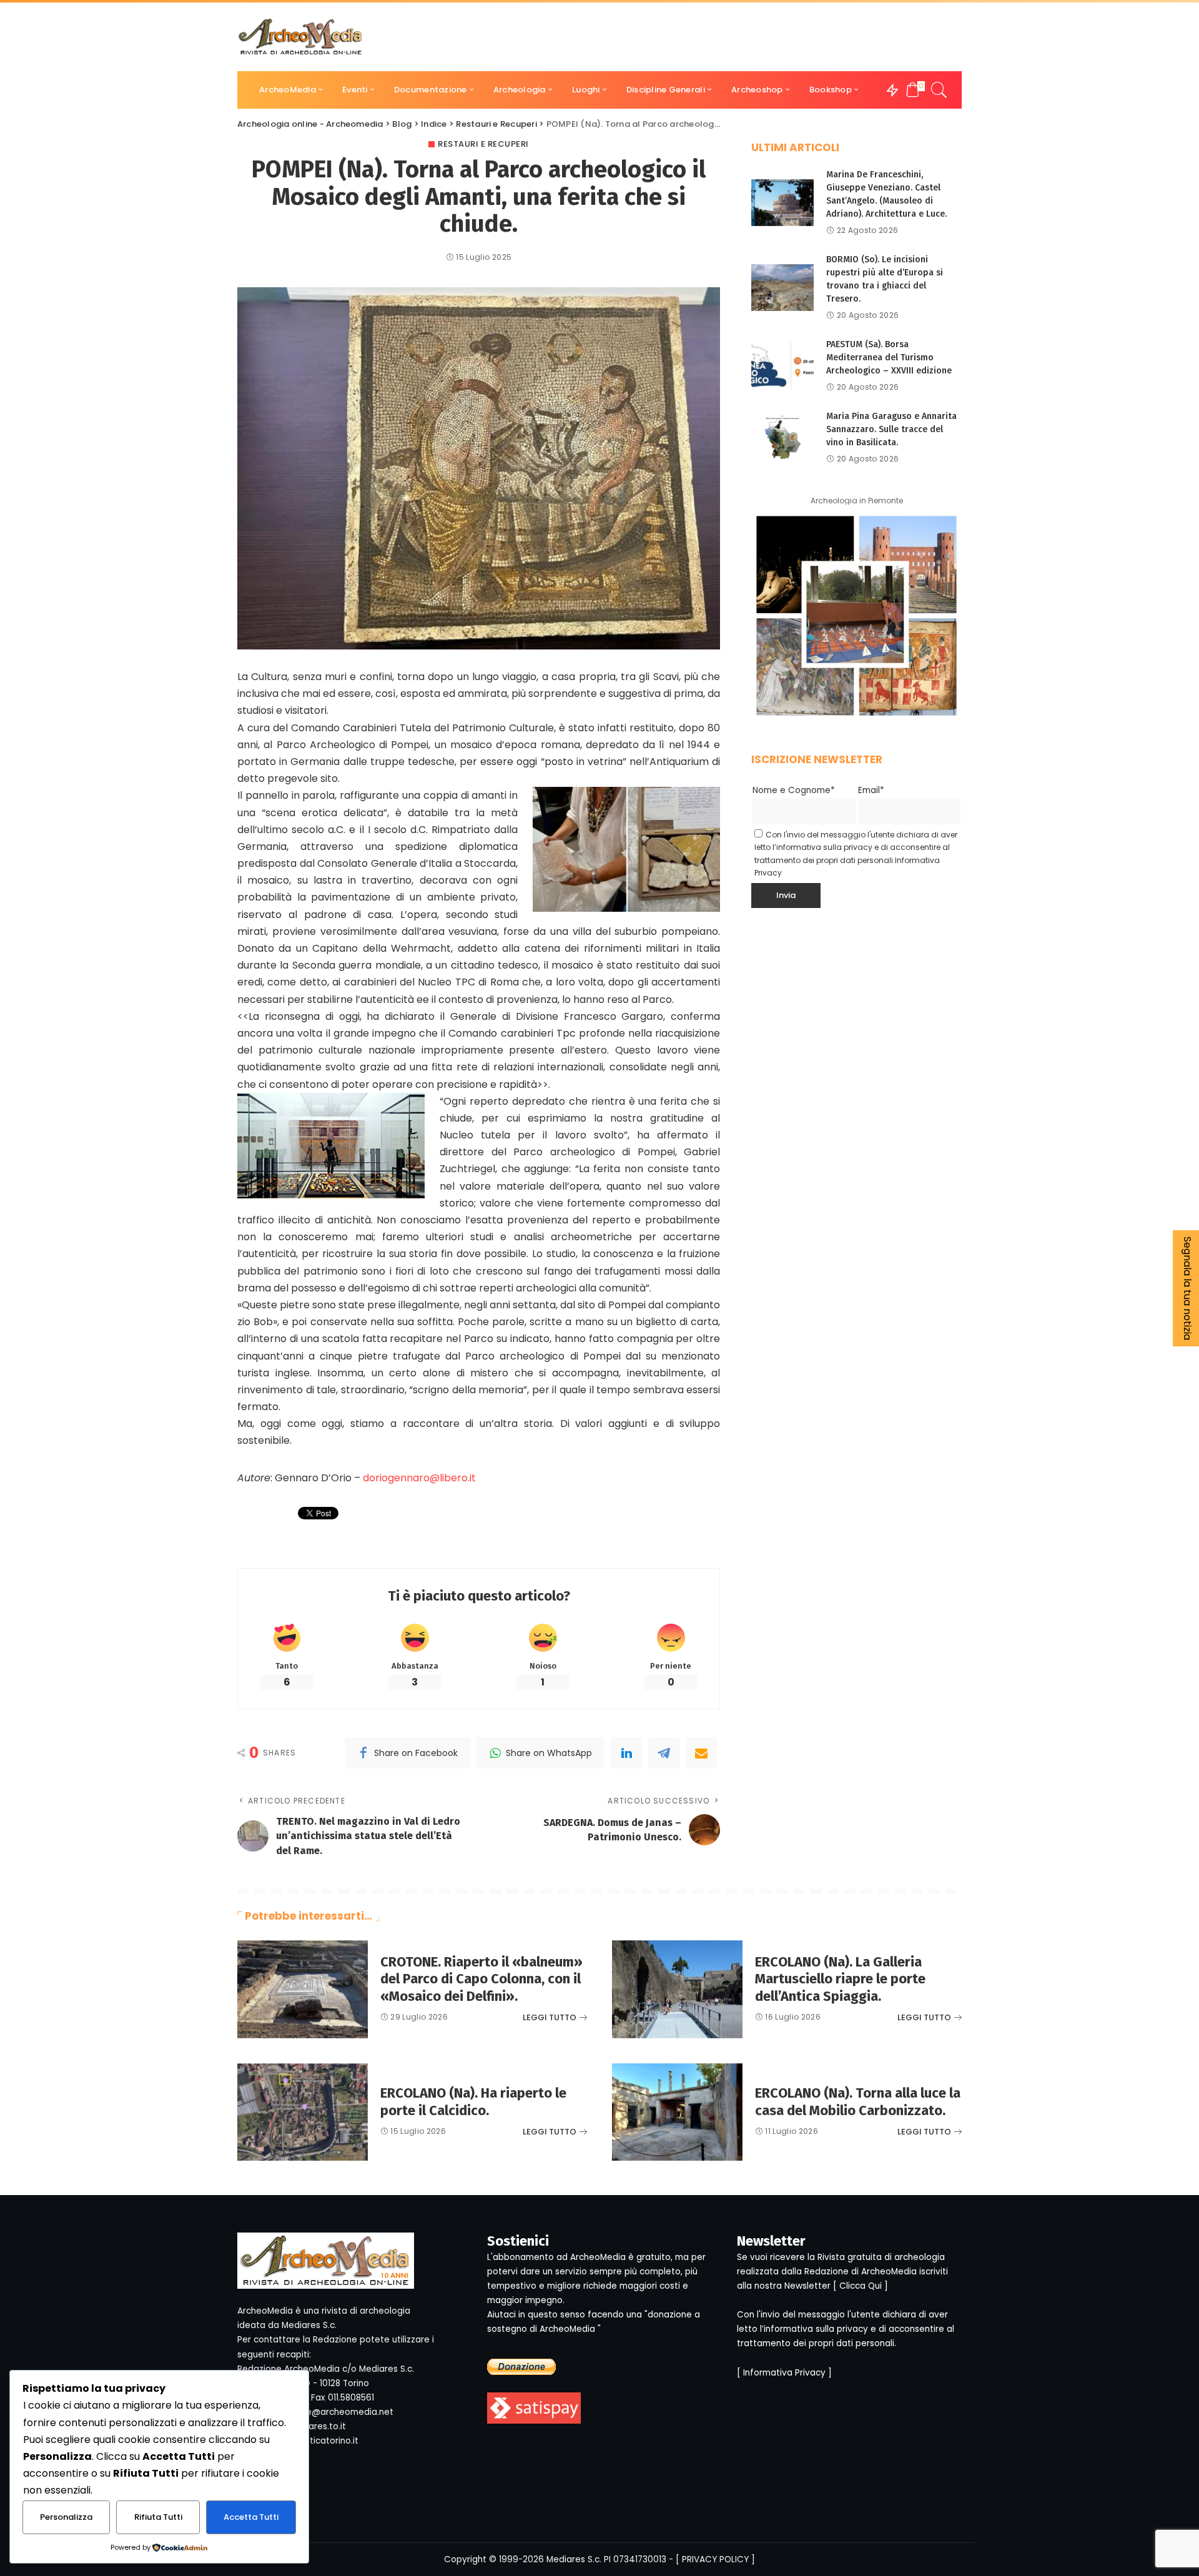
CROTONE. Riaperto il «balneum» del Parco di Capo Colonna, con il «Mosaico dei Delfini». (481, 1979)
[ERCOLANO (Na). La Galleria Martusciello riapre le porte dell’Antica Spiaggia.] (677, 1989)
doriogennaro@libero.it (419, 1478)
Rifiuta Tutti (158, 2517)
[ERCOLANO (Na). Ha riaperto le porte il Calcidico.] (303, 2112)
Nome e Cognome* (794, 790)
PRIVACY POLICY (715, 2559)
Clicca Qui (861, 2286)
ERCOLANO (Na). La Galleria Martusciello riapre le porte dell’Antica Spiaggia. (840, 1979)
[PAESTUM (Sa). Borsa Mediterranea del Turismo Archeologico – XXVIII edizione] (782, 366)
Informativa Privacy (784, 2373)
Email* (871, 790)
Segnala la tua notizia (1187, 1288)
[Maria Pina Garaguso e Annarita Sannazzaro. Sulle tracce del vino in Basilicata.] (782, 437)
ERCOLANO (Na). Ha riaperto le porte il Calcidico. (473, 2102)
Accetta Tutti (251, 2517)
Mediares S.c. (574, 2559)
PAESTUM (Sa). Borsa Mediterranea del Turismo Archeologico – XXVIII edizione (889, 358)
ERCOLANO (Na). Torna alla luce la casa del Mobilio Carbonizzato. (858, 2102)
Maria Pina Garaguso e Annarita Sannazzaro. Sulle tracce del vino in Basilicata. (891, 429)
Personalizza (66, 2517)
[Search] (939, 90)
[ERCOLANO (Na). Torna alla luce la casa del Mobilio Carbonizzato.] (677, 2112)
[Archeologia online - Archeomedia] (300, 37)
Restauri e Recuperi (483, 144)
